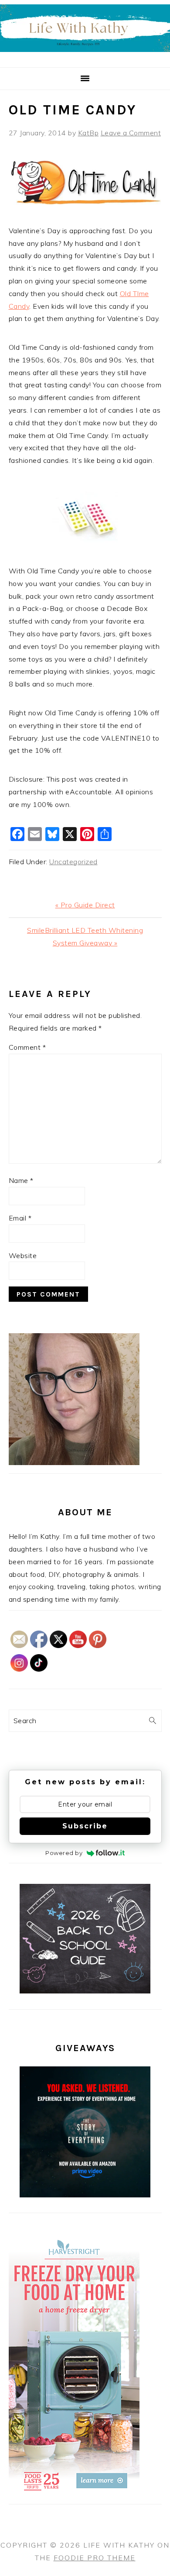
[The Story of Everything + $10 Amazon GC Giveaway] (85, 2195)
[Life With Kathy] (85, 57)
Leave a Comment (131, 133)
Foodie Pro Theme (95, 2558)
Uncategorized (73, 862)
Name (21, 1180)
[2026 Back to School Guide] (85, 1991)
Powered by (64, 1853)
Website (23, 1255)
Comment (27, 1047)
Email (20, 1218)
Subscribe (85, 1826)
